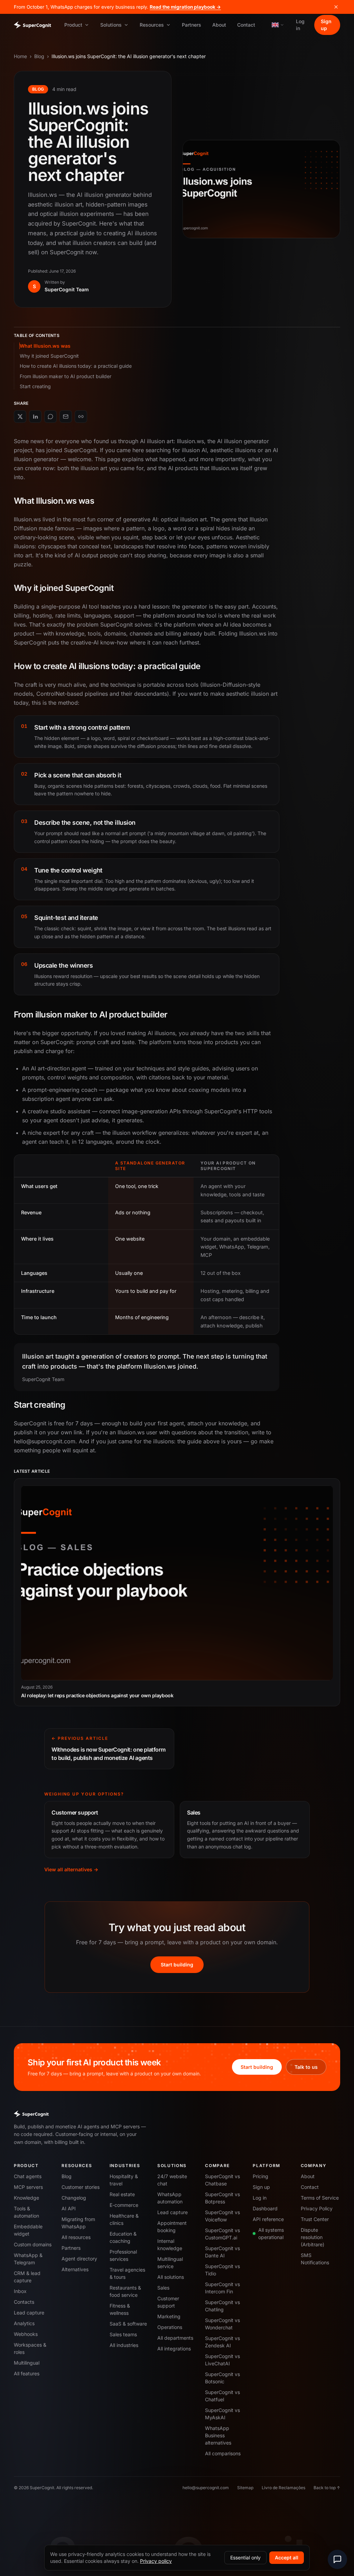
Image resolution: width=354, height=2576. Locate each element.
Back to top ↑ (327, 2488)
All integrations (174, 2349)
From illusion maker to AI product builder (66, 376)
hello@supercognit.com (206, 2488)
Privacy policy (156, 2561)
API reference (268, 2219)
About (219, 25)
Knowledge (26, 2198)
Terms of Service (320, 2198)
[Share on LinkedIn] (35, 417)
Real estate (122, 2194)
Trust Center (315, 2219)
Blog (39, 56)
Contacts (24, 2302)
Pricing (260, 2176)
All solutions (171, 2277)
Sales (163, 2288)
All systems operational (271, 2234)
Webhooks (26, 2334)
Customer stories (81, 2187)
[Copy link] (81, 417)
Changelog (74, 2198)
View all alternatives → (71, 1869)
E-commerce (124, 2205)
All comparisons (223, 2453)
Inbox (20, 2291)
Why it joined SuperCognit (49, 356)
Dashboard (265, 2208)
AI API (69, 2208)
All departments (175, 2338)
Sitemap (245, 2488)
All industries (124, 2345)
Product (73, 25)
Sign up (326, 25)
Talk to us (306, 2067)
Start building (177, 1965)
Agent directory (79, 2259)
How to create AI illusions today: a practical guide (76, 366)
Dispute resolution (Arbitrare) (313, 2237)
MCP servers (28, 2187)
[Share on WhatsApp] (50, 417)
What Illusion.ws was (45, 346)
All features (27, 2373)
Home (20, 56)
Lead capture (29, 2313)
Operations (170, 2327)
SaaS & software (128, 2324)
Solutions (111, 25)
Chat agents (28, 2176)
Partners (192, 25)
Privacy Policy (317, 2208)
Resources (152, 25)
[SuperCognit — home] (32, 25)
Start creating (35, 386)
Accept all (287, 2557)
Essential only (245, 2557)
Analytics (24, 2323)
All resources (76, 2237)
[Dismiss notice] (336, 7)
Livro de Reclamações (283, 2488)
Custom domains (33, 2244)
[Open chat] (337, 2559)
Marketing (169, 2316)
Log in (300, 25)
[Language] (278, 25)
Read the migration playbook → (185, 7)
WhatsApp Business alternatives (218, 2435)
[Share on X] (20, 417)
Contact (246, 25)
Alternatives (75, 2269)
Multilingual (27, 2363)
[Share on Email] (66, 417)
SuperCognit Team (67, 289)
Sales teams (123, 2334)
